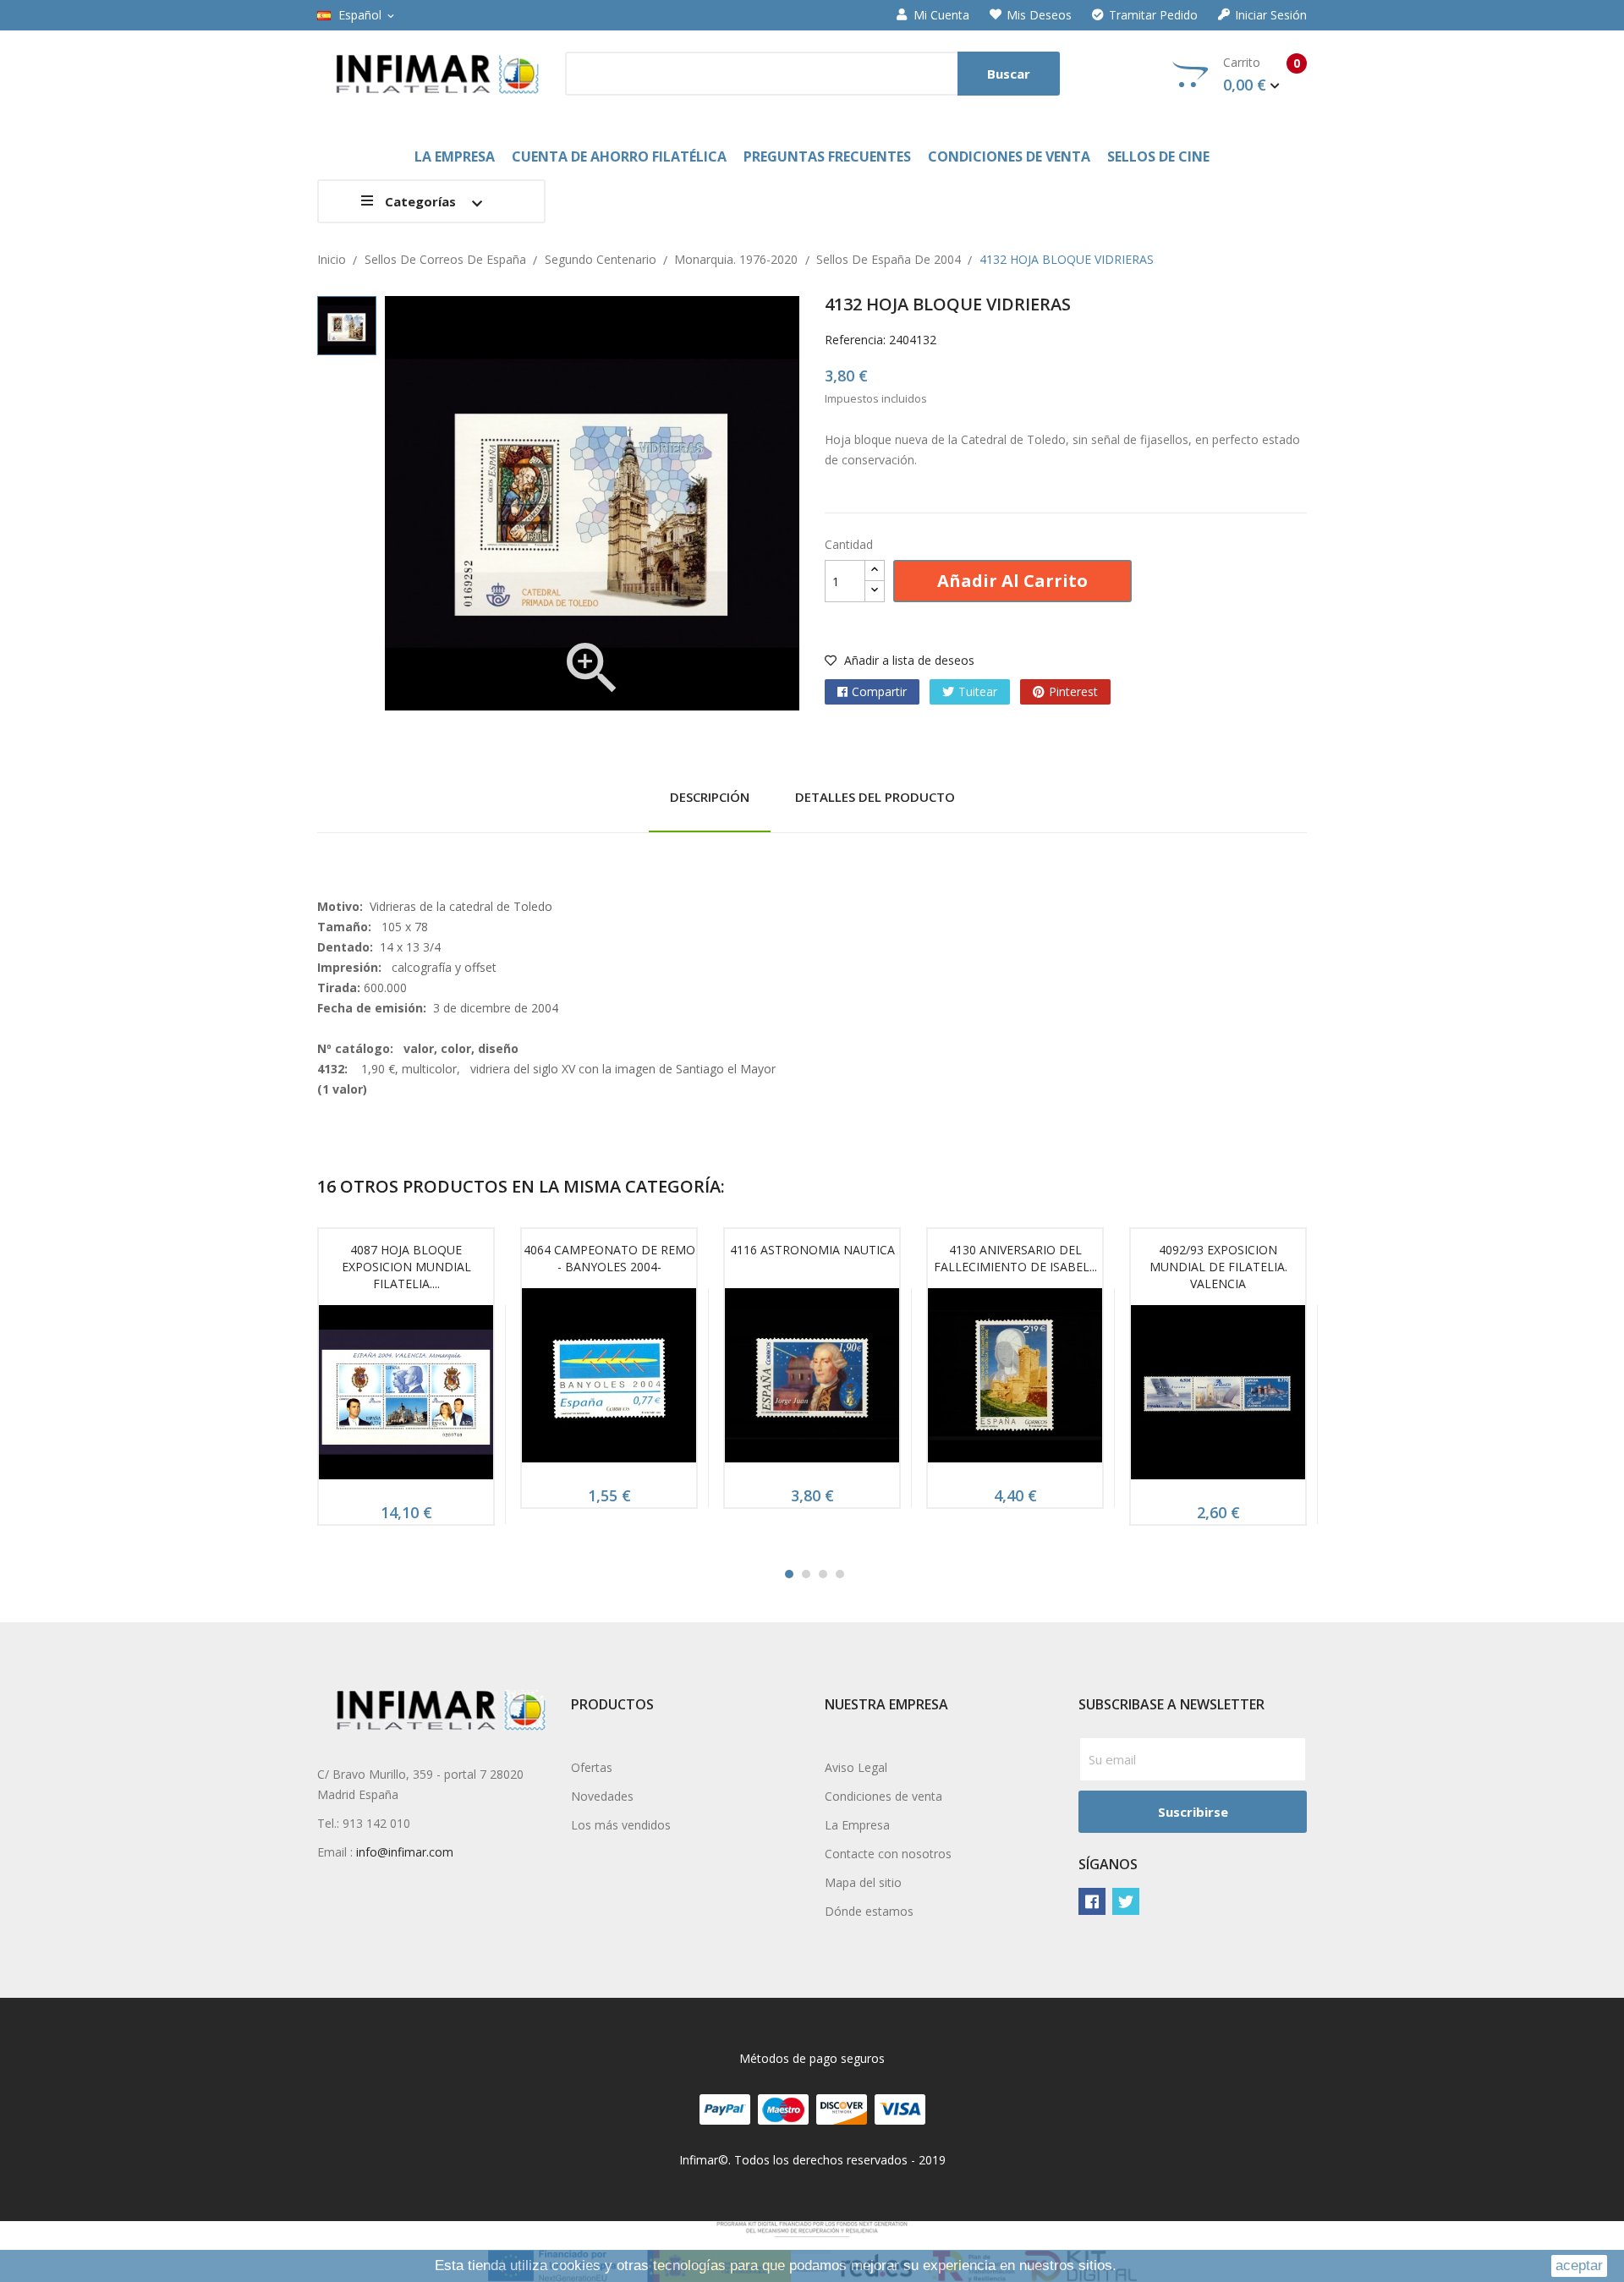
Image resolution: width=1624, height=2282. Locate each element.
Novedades (602, 1796)
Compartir (879, 691)
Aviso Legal (856, 1767)
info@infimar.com (405, 1852)
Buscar (1009, 74)
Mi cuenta (941, 15)
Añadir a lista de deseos (908, 660)
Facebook (1092, 1901)
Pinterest (1073, 691)
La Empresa (857, 1825)
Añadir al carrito (1012, 581)
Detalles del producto (875, 797)
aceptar (1579, 2266)
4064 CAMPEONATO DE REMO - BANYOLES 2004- (609, 1258)
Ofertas (592, 1767)
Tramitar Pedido (1153, 15)
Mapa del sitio (863, 1882)
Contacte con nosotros (888, 1854)
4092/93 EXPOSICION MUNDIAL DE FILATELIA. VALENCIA (1218, 1267)
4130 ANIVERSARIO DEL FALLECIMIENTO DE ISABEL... (1015, 1258)
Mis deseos (1039, 15)
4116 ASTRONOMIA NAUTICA (812, 1250)
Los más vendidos (621, 1825)
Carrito (1262, 74)
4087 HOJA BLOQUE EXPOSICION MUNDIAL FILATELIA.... (406, 1267)
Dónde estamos (869, 1911)
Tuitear (978, 691)
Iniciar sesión (1271, 15)
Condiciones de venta (883, 1796)
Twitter (1126, 1901)
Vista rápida (406, 1398)
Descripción (710, 797)
